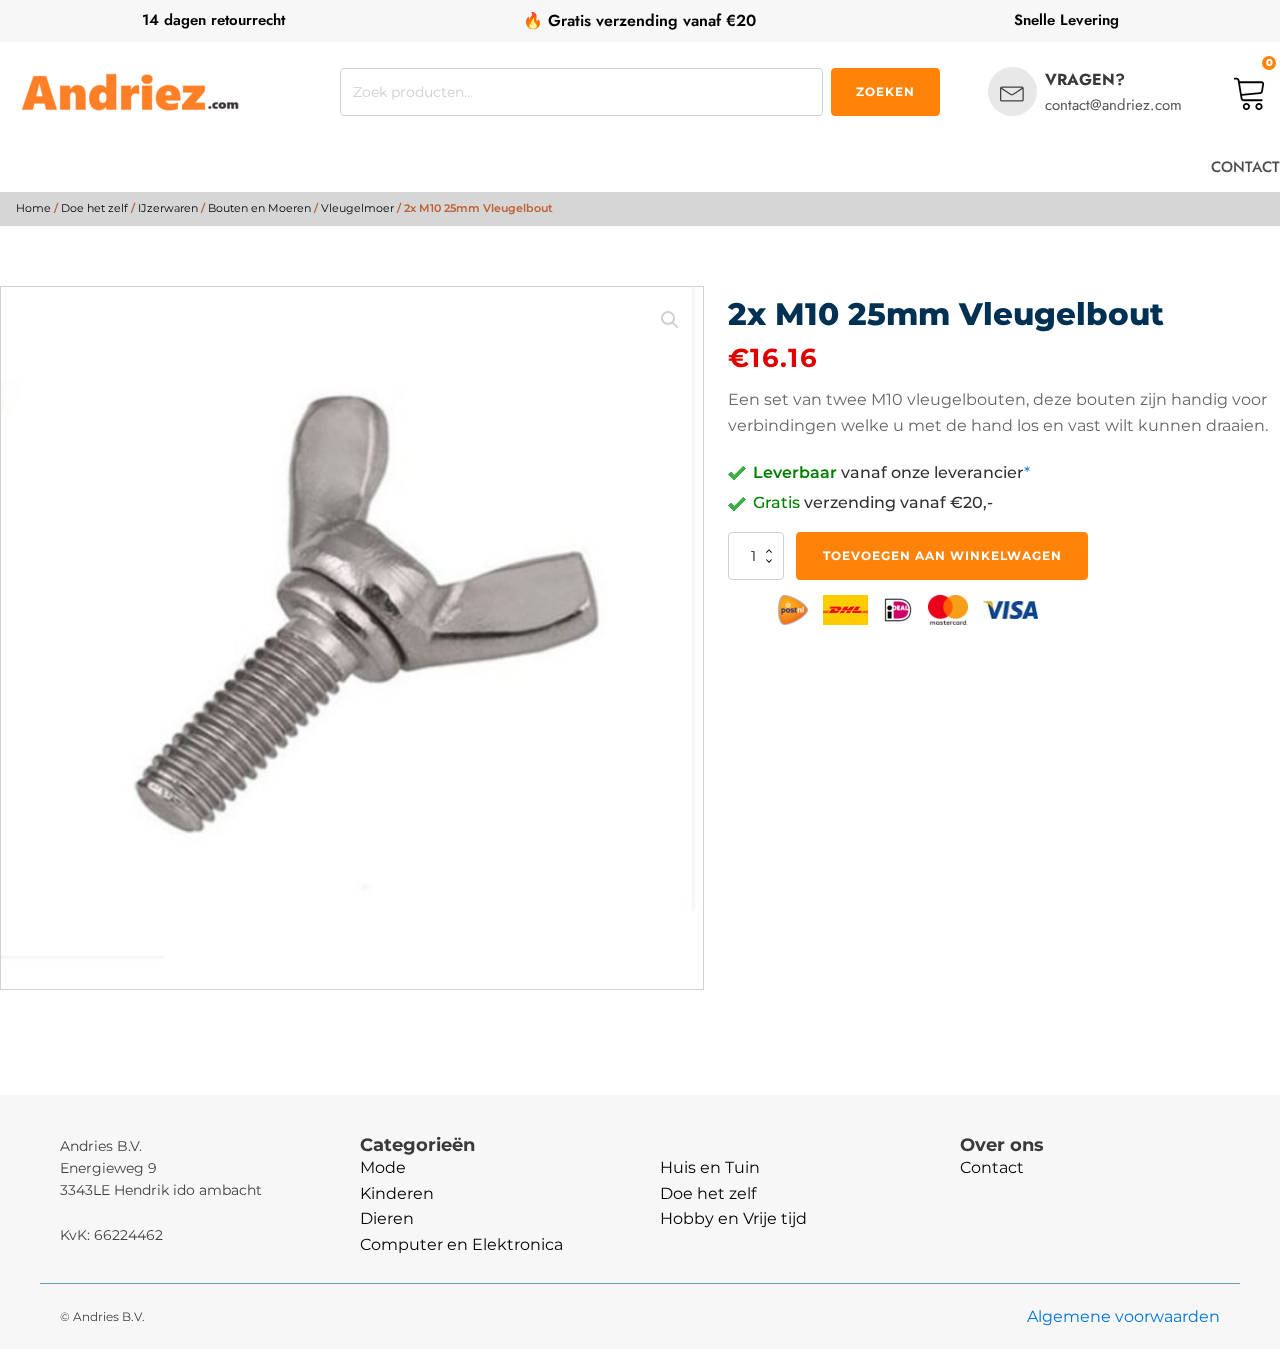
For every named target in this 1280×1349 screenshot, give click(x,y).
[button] (670, 320)
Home (33, 208)
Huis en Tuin (710, 1167)
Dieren (387, 1218)
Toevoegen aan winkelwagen (942, 555)
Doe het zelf (94, 208)
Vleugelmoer (357, 208)
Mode (383, 1167)
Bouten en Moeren (259, 208)
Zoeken (885, 91)
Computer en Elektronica (461, 1244)
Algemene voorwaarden (1123, 1316)
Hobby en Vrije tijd (733, 1218)
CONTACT (1245, 167)
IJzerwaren (168, 208)
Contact (992, 1167)
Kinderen (397, 1193)
